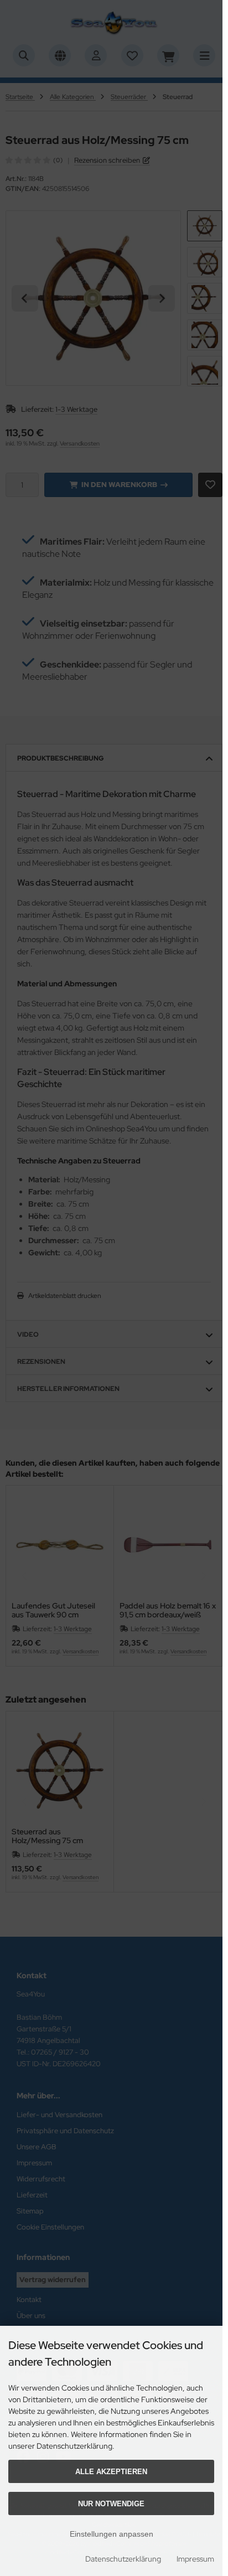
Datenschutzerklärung (123, 2559)
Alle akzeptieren (111, 2472)
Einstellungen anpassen (112, 2534)
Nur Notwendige (111, 2504)
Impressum (195, 2559)
